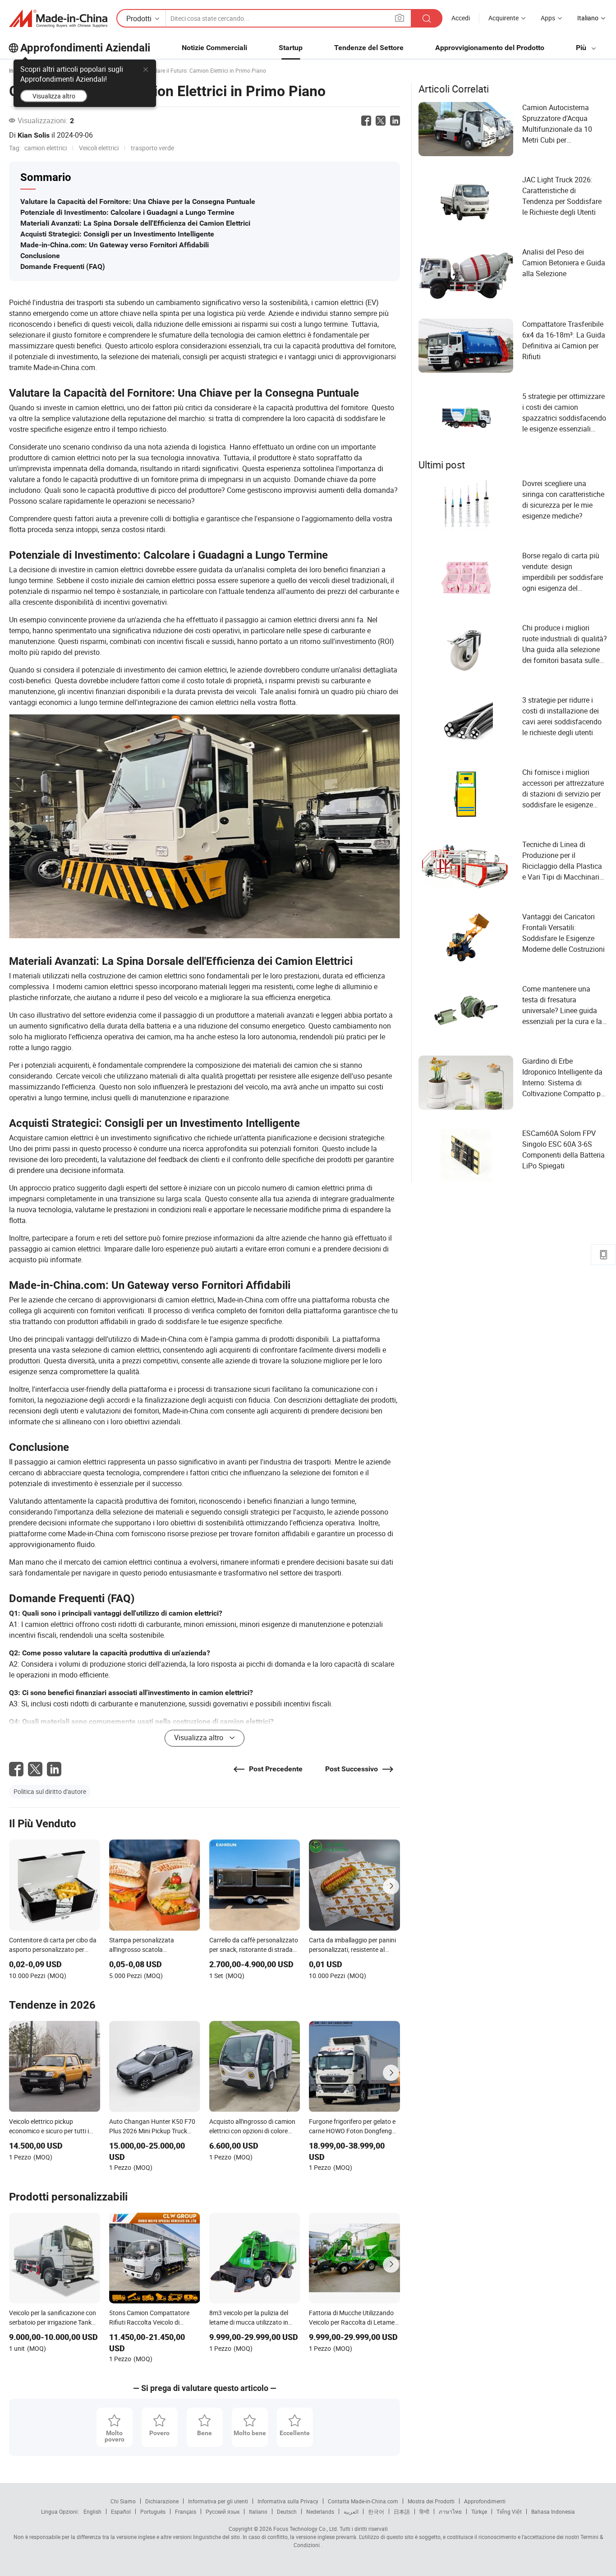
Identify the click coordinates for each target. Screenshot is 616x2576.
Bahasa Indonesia (553, 2511)
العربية (351, 2511)
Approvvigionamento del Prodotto (490, 48)
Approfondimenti (485, 2501)
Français (186, 2511)
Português (153, 2511)
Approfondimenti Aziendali (85, 48)
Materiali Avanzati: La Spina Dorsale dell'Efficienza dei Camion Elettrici (135, 223)
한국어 (376, 2511)
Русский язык (223, 2511)
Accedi (461, 18)
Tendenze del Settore (369, 48)
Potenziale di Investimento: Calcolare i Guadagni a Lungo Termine (127, 212)
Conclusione (40, 256)
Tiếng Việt (509, 2511)
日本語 (402, 2511)
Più (582, 48)
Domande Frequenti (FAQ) (63, 266)
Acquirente (503, 18)
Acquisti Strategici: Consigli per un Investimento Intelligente (117, 234)
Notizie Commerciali (214, 48)
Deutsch (287, 2511)
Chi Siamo (123, 2501)
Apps (548, 18)
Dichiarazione (162, 2501)
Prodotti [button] (139, 19)
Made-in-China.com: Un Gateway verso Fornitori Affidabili (115, 245)
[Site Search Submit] (427, 18)
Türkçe (479, 2511)
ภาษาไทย (450, 2511)
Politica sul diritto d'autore (50, 1791)
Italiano (258, 2511)
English (92, 2511)
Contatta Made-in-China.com (363, 2501)
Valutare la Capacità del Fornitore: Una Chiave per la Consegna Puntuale (138, 202)
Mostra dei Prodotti (431, 2501)
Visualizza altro (54, 96)
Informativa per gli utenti (218, 2501)
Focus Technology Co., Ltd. (305, 2529)
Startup (291, 48)
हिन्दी (424, 2511)
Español (121, 2511)
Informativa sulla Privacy (288, 2501)
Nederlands (320, 2511)
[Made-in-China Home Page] (58, 19)
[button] (400, 18)
